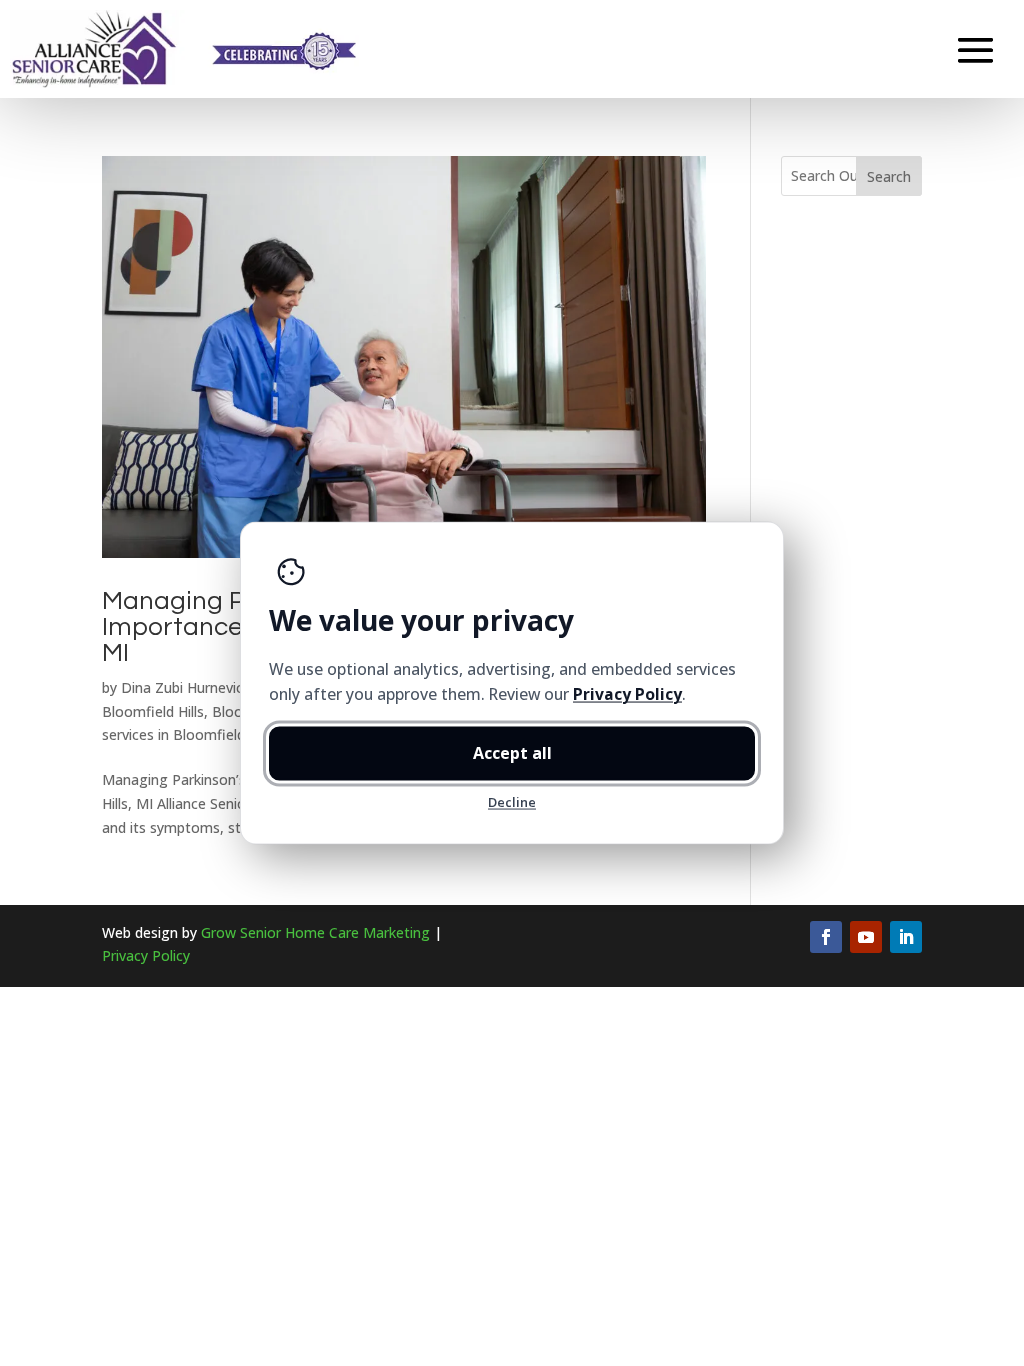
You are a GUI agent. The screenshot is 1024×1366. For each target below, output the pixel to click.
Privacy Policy (146, 955)
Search (889, 176)
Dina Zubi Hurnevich (186, 687)
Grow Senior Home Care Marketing (315, 932)
